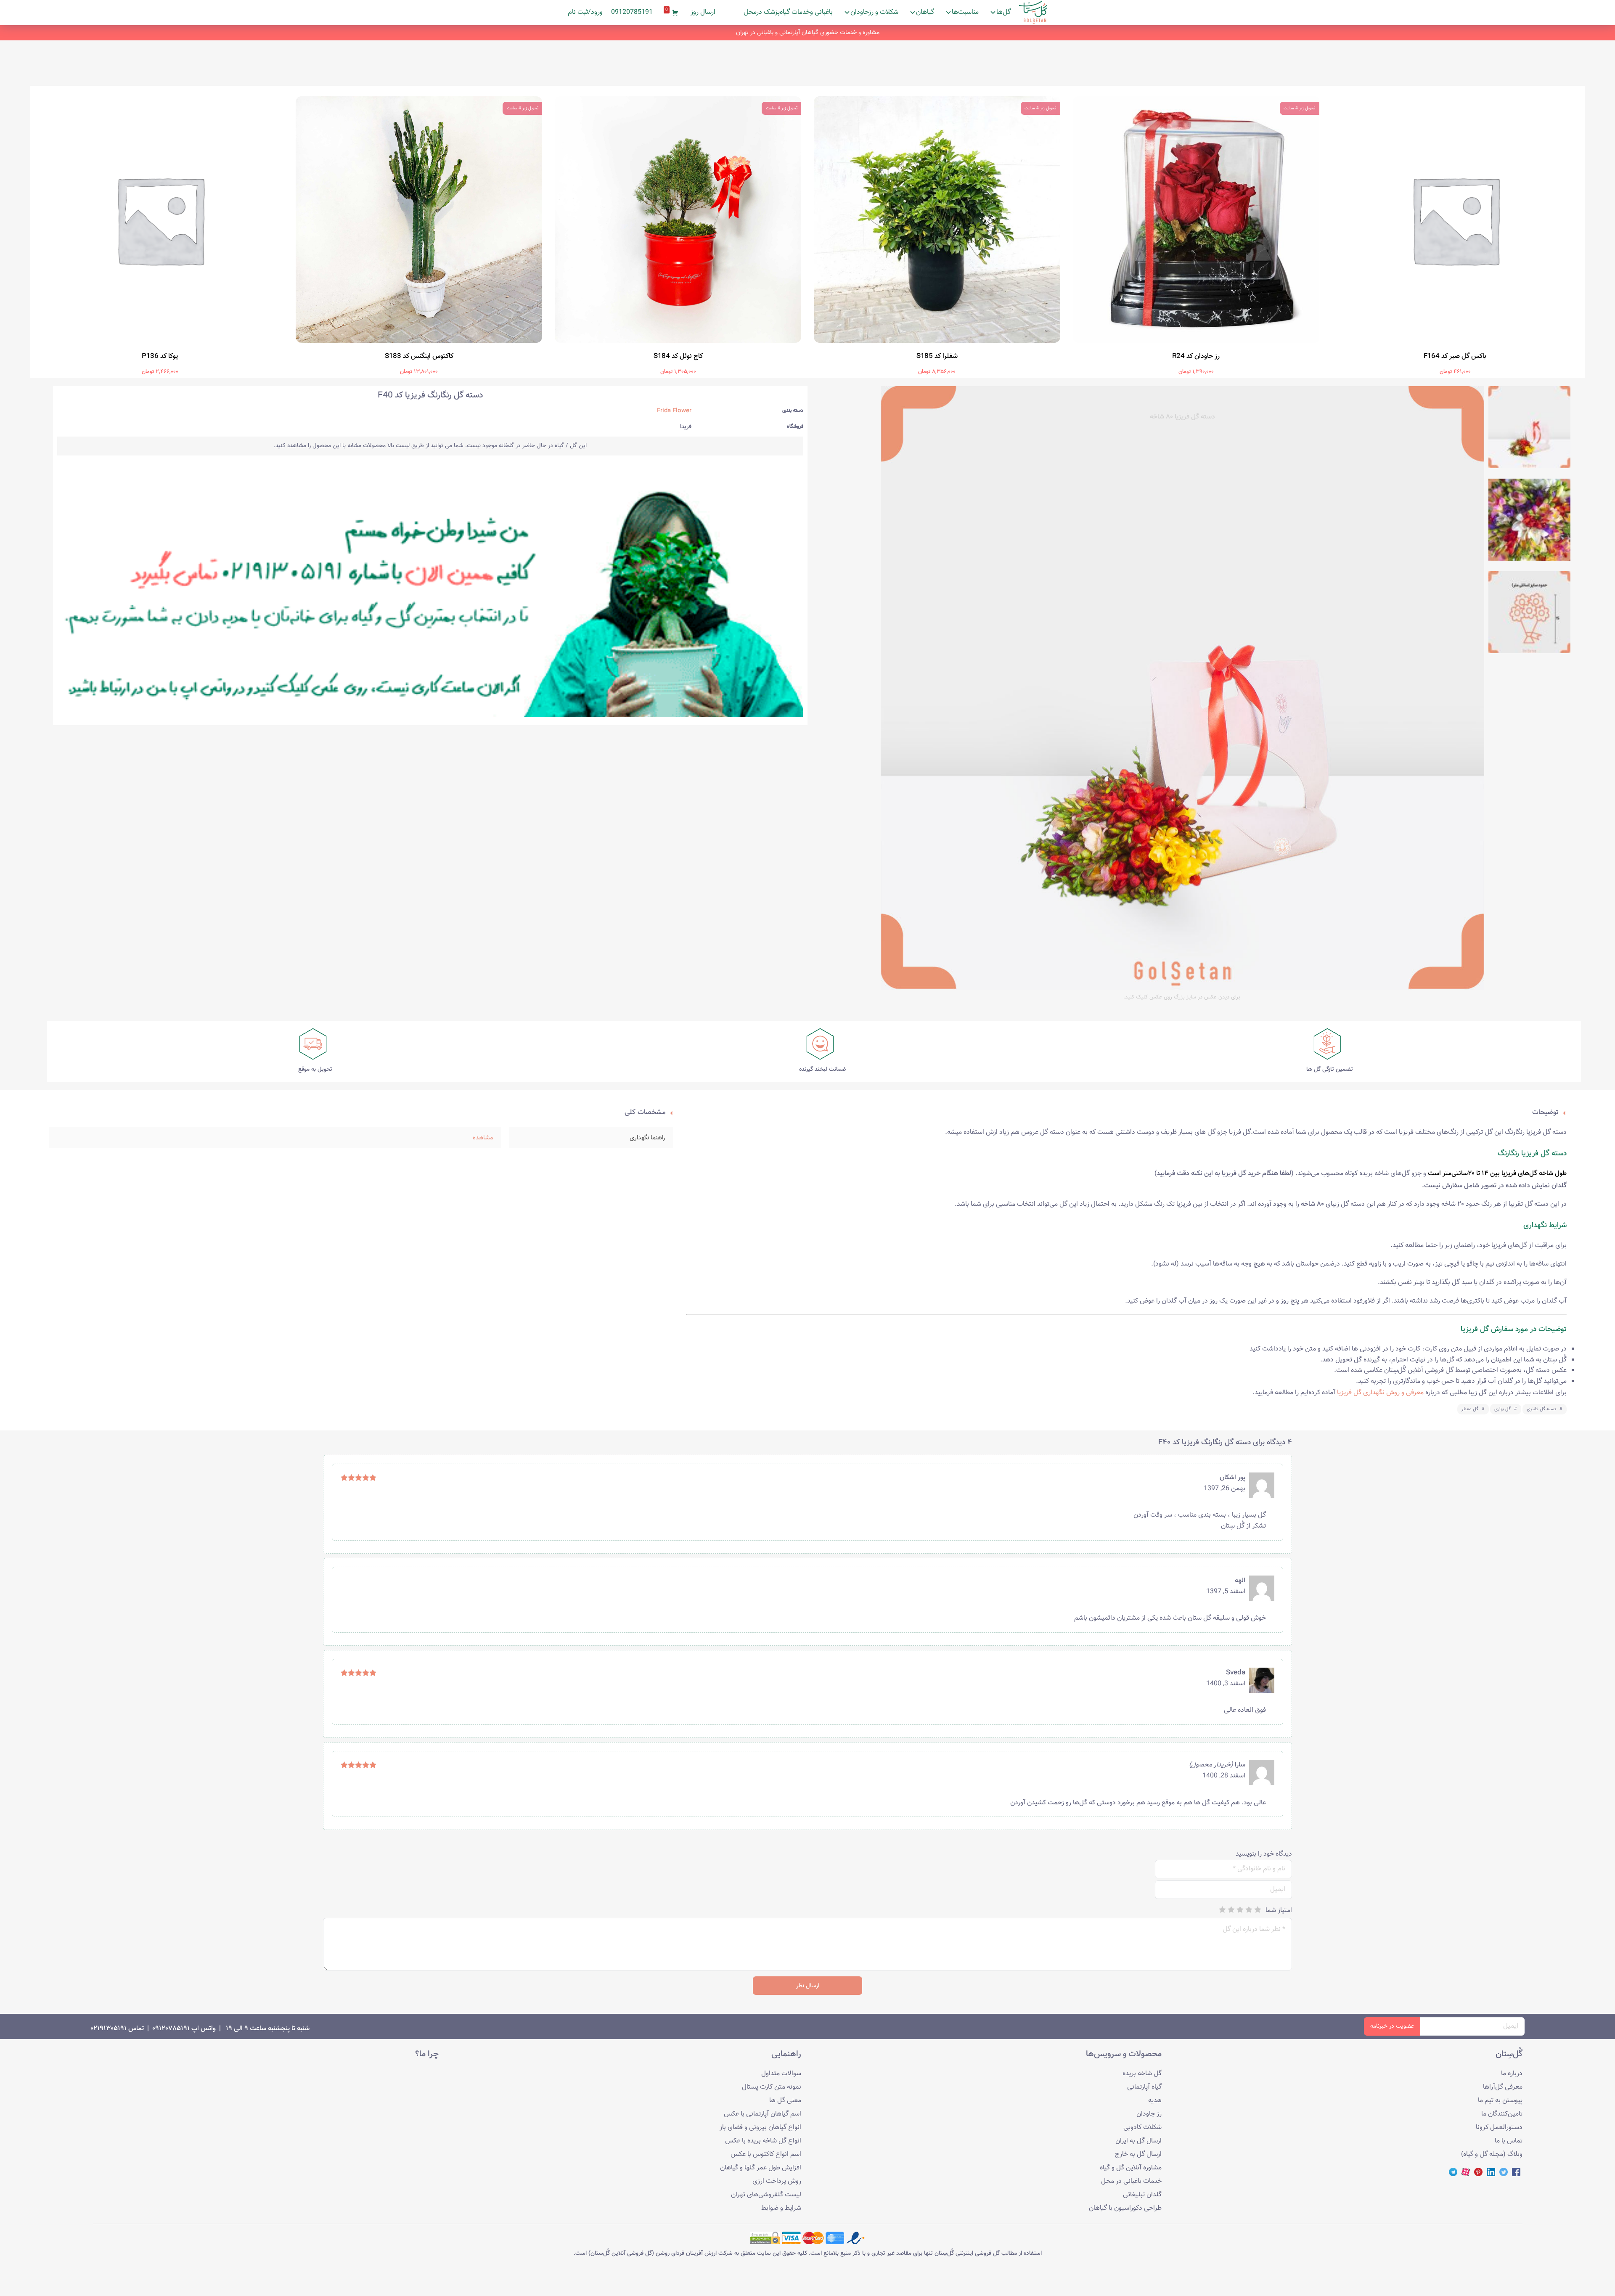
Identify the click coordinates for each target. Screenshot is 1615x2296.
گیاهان (925, 12)
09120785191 (632, 12)
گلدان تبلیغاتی (1142, 2195)
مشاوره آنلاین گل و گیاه (1131, 2168)
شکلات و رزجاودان (874, 12)
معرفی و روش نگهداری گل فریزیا (1380, 1393)
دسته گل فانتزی (1541, 1409)
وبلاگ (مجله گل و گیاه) (1492, 2154)
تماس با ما (1509, 2141)
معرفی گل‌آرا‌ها (1503, 2087)
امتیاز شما (1279, 1910)
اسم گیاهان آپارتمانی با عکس (762, 2114)
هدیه (1155, 2101)
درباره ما (1512, 2074)
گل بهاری (1502, 1409)
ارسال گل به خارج (1138, 2154)
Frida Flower (674, 411)
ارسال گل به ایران (1138, 2141)
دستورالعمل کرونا (1499, 2128)
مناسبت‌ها (965, 12)
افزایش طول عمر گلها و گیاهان (761, 2168)
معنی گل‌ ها (785, 2101)
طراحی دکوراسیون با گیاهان (1125, 2208)
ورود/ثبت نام (585, 12)
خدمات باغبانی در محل (1131, 2181)
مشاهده (483, 1138)
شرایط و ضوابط (781, 2208)
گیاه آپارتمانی (1144, 2087)
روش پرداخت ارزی (777, 2181)
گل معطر (1470, 1409)
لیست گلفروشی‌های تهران (766, 2195)
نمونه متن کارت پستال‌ (772, 2087)
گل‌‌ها (1003, 12)
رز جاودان (1149, 2114)
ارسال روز (703, 12)
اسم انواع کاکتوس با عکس (766, 2154)
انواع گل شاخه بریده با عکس (763, 2141)
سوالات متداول (781, 2074)
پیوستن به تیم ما (1500, 2101)
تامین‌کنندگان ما (1502, 2114)
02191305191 (109, 2029)
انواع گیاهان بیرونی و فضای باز (760, 2128)
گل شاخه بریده (1142, 2074)
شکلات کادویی (1142, 2128)
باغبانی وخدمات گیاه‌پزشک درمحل (788, 12)
